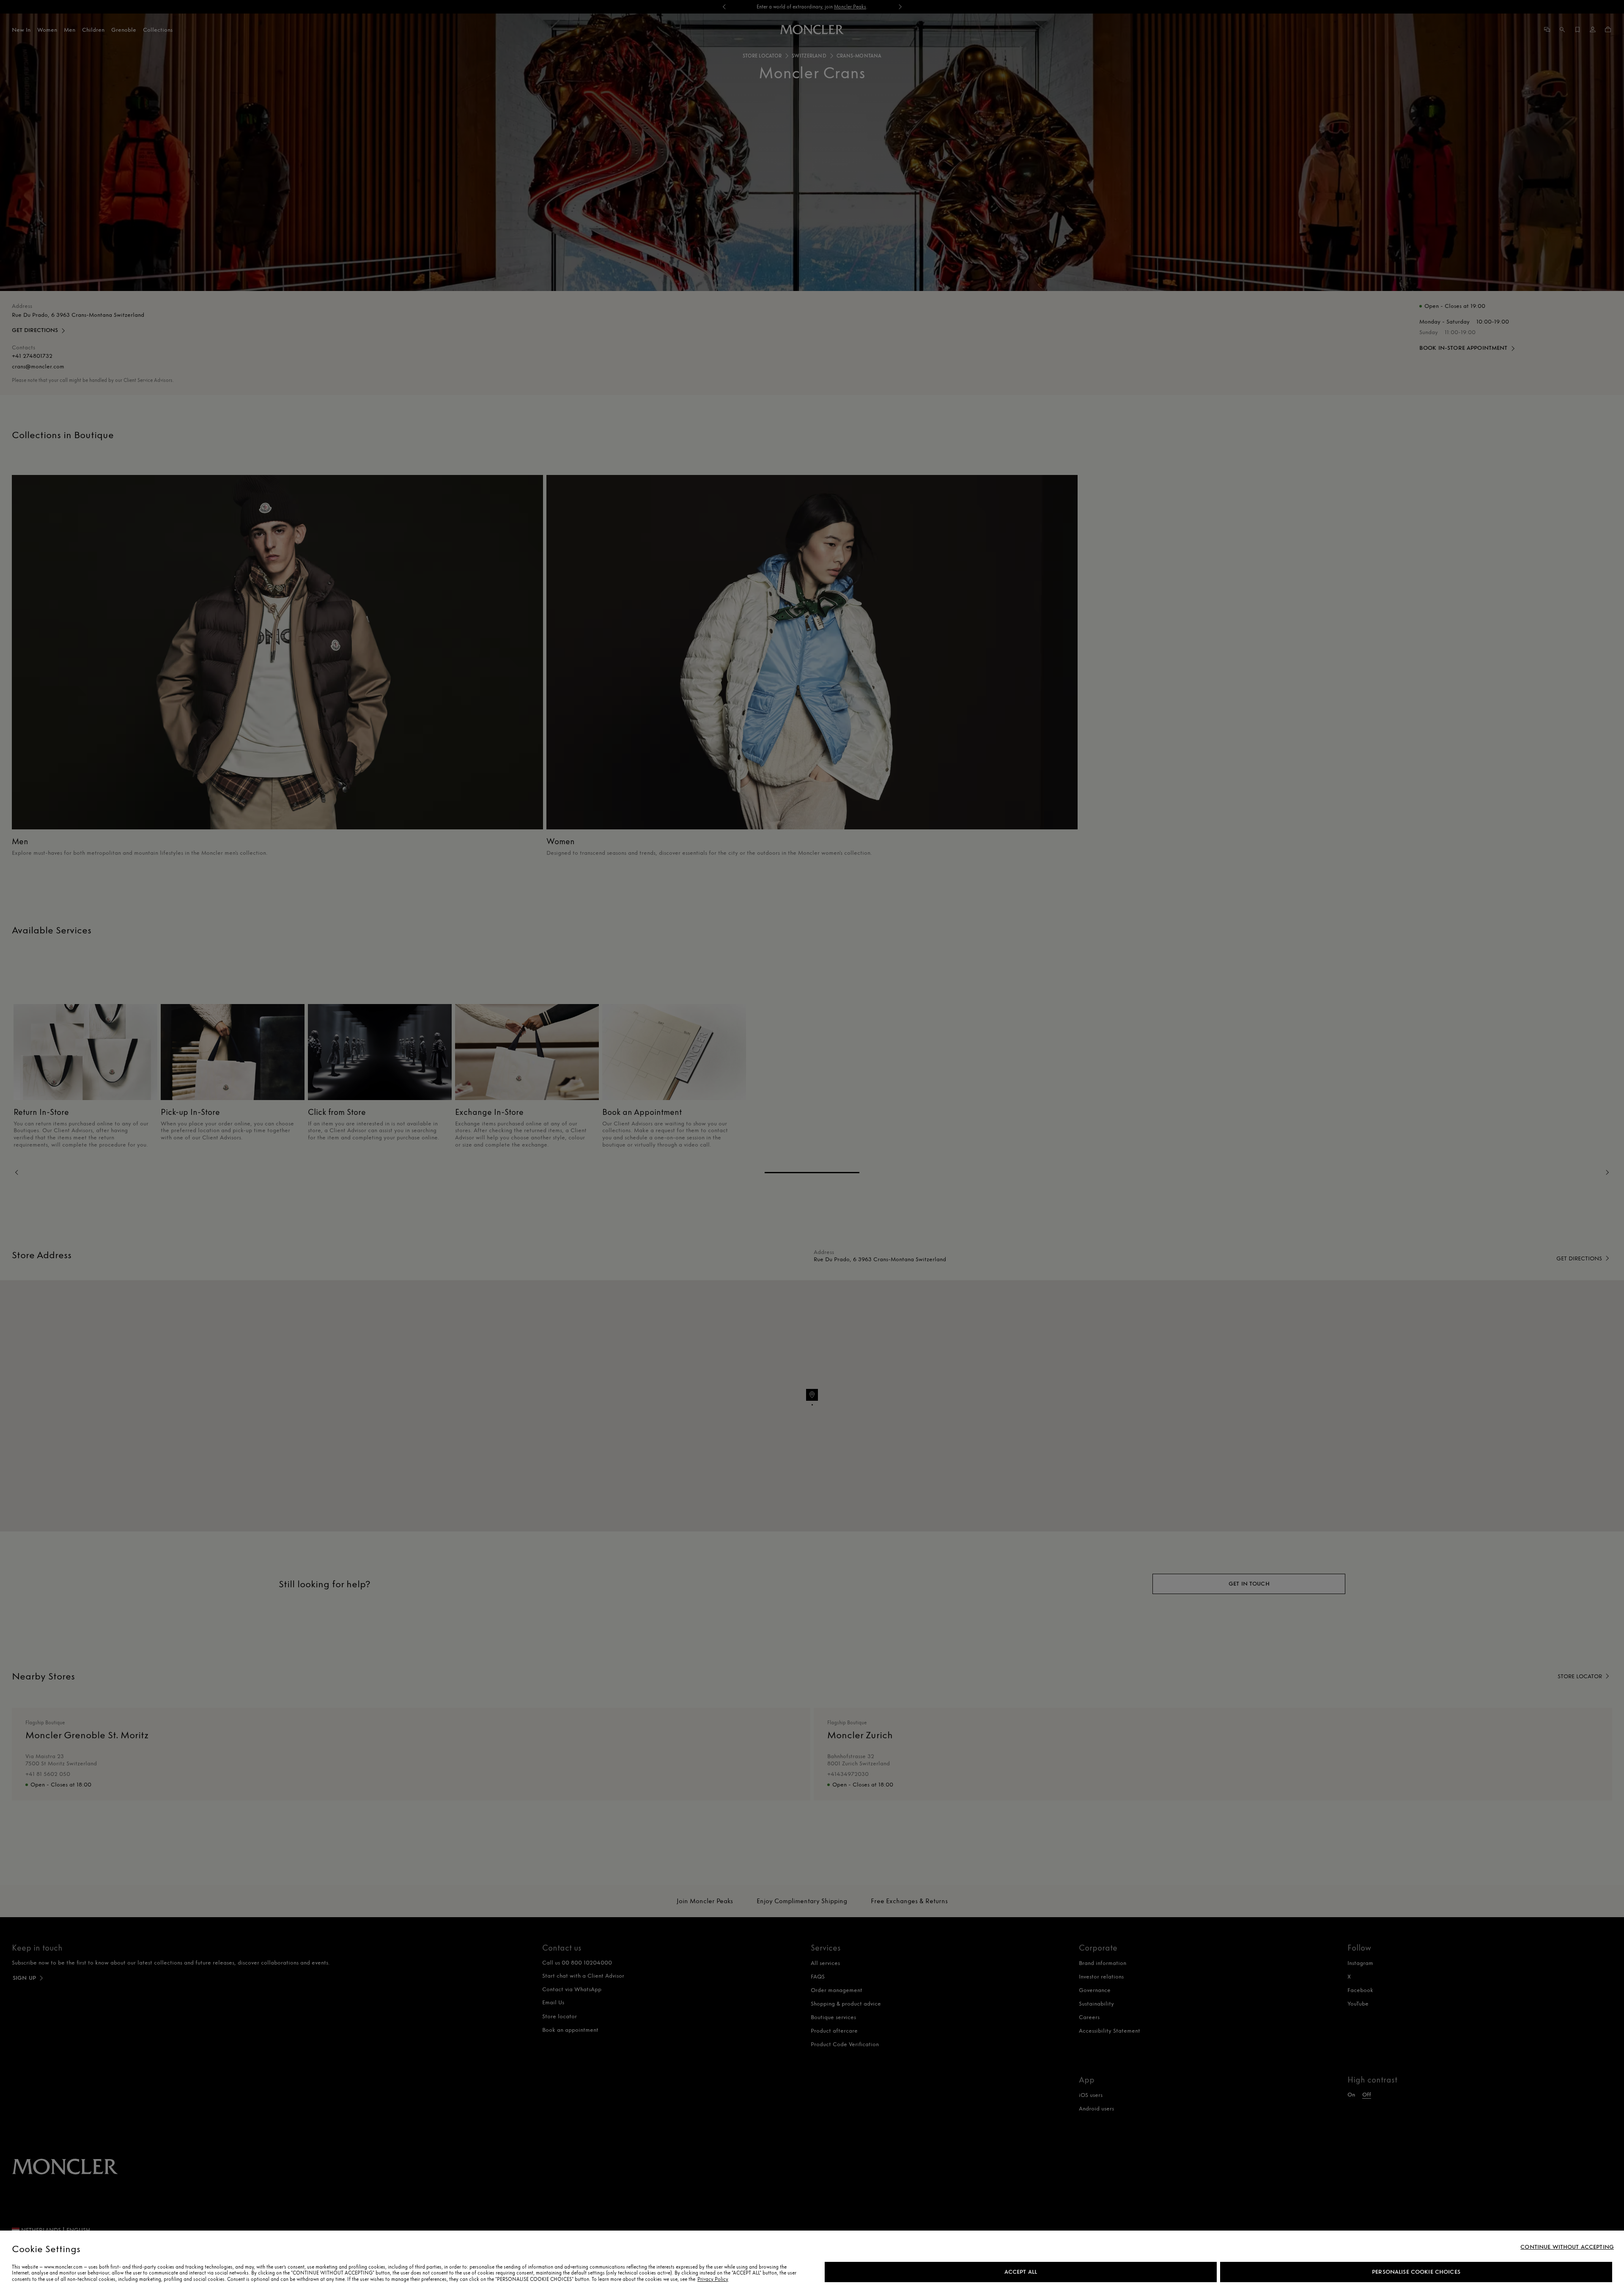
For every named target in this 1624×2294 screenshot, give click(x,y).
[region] (812, 2262)
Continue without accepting (1567, 2247)
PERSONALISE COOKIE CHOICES (1416, 2272)
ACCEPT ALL (1021, 2272)
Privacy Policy (713, 2279)
